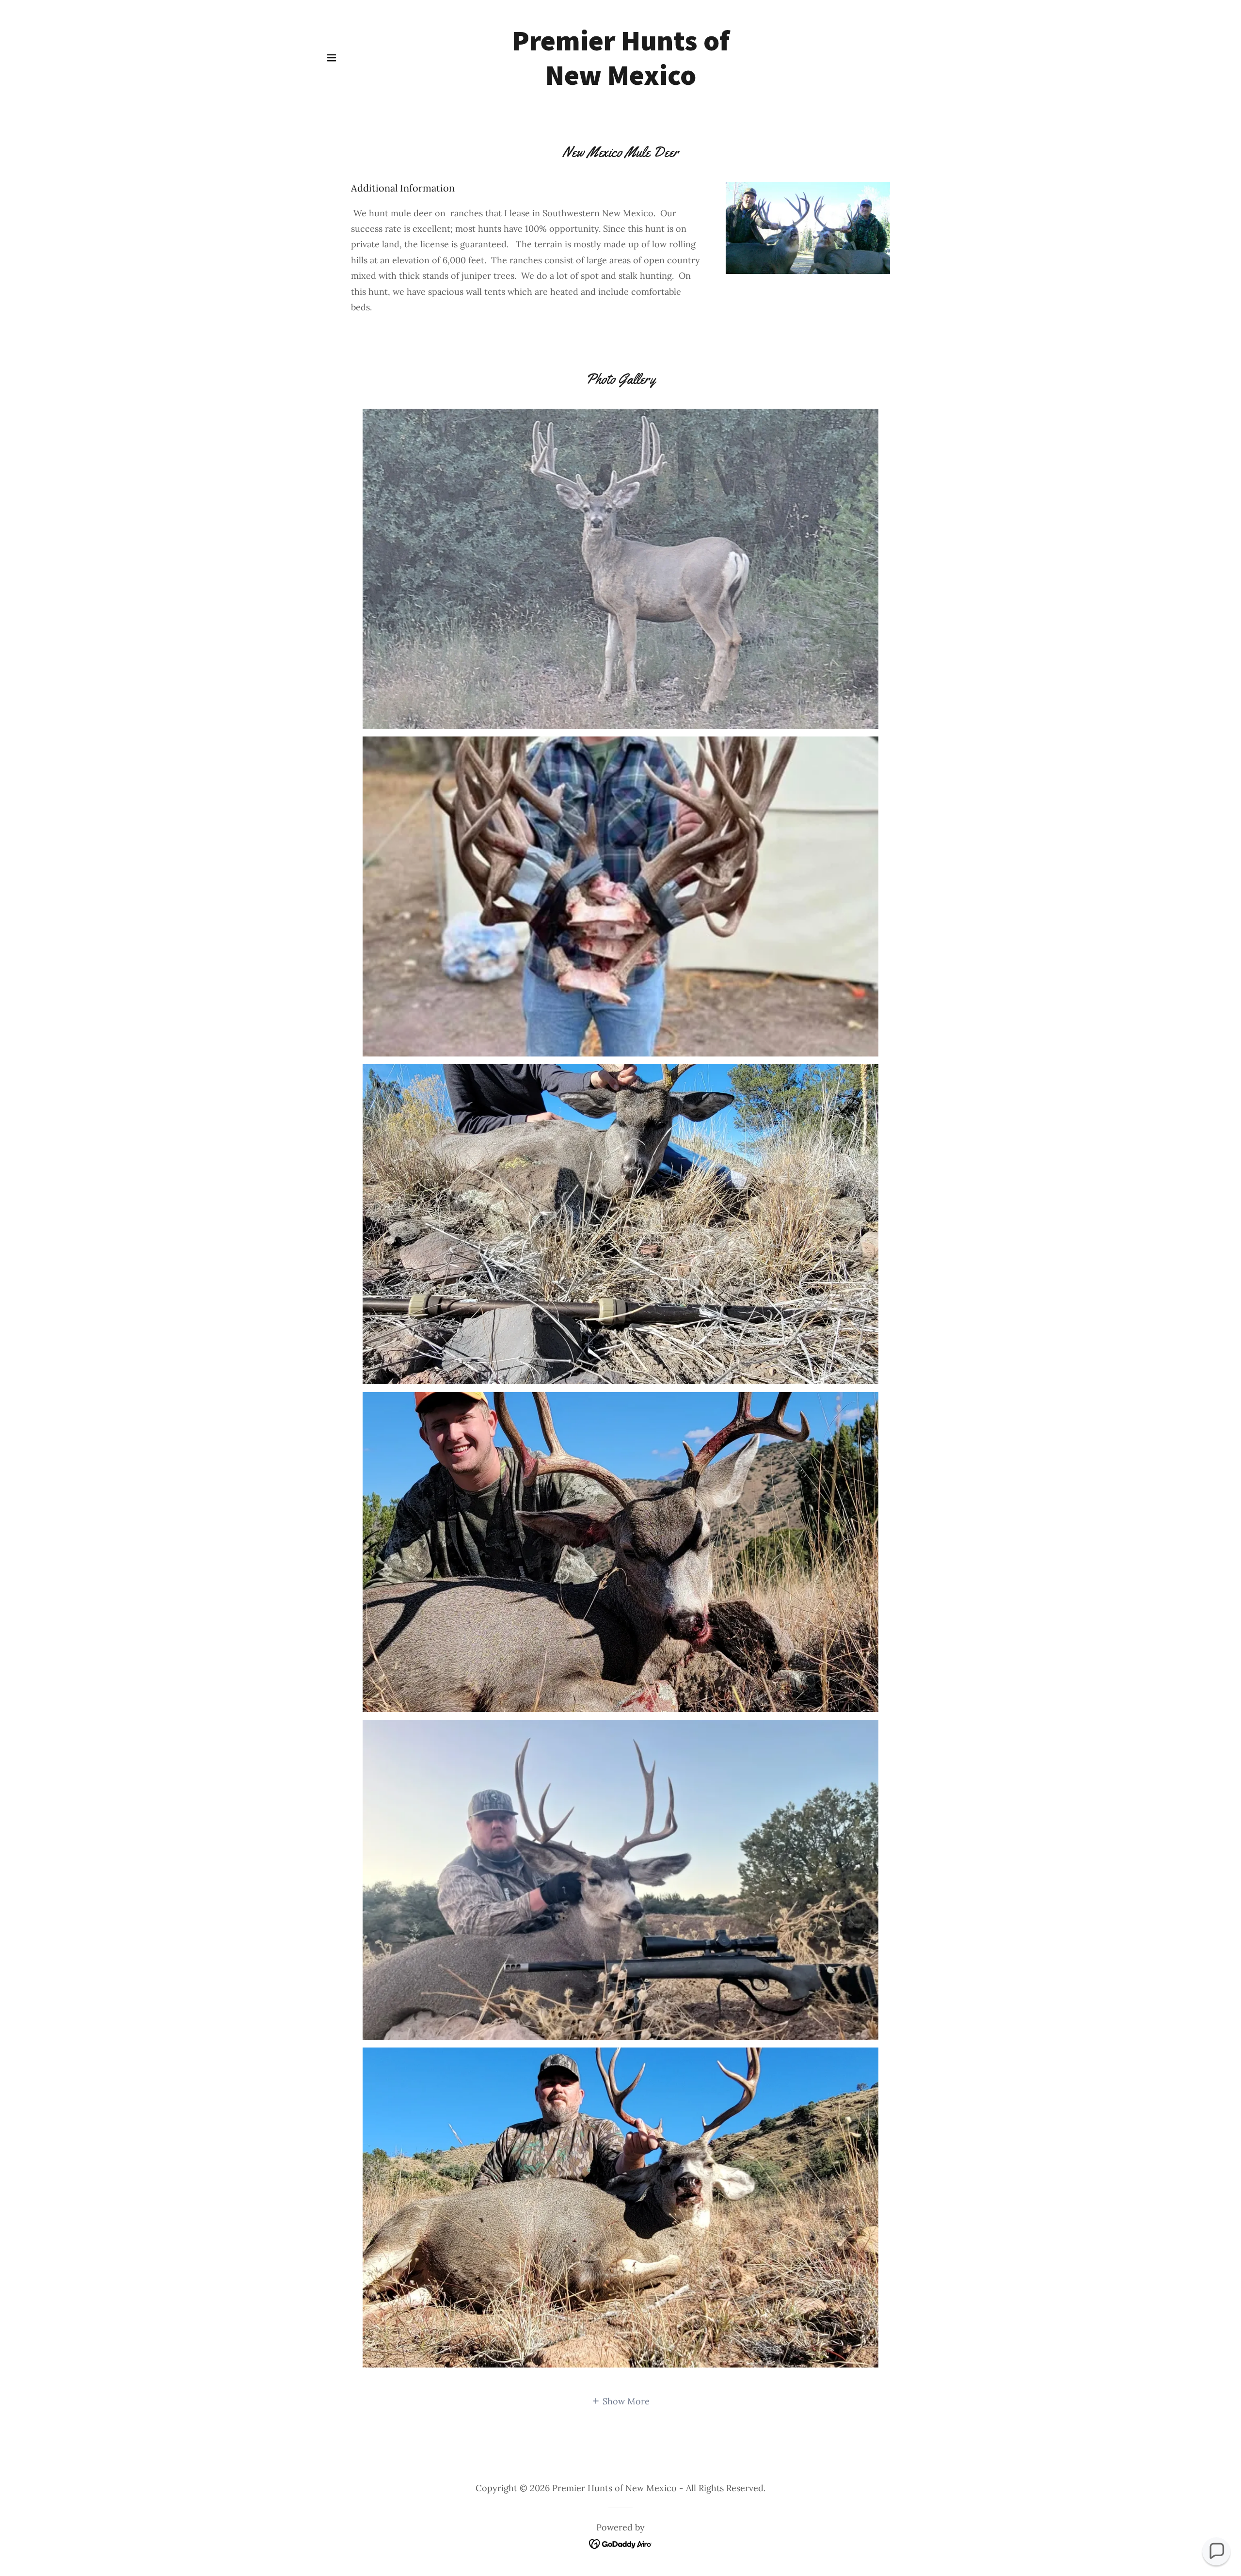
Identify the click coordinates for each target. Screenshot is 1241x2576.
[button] (332, 58)
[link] (621, 82)
